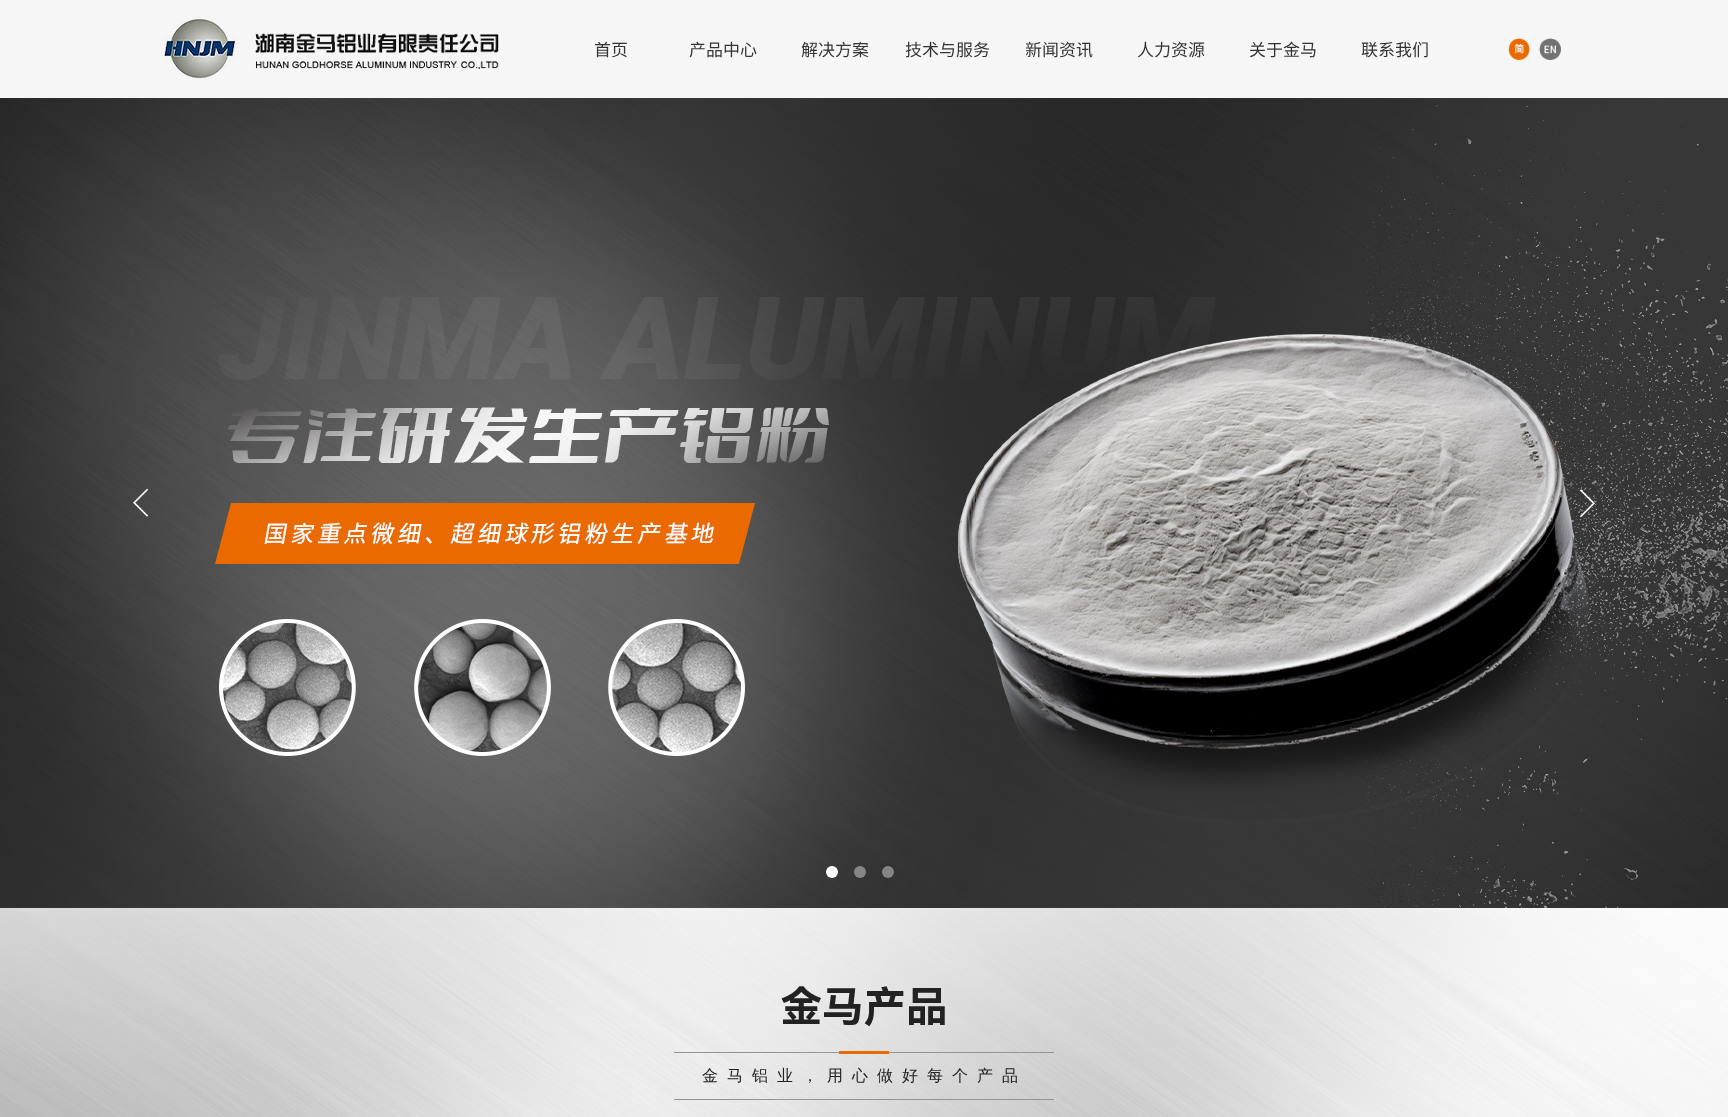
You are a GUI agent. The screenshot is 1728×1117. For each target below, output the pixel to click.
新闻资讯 (1059, 48)
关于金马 (1283, 48)
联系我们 (1395, 48)
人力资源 (1171, 48)
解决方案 (835, 48)
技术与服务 (947, 48)
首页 (611, 48)
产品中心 (723, 48)
